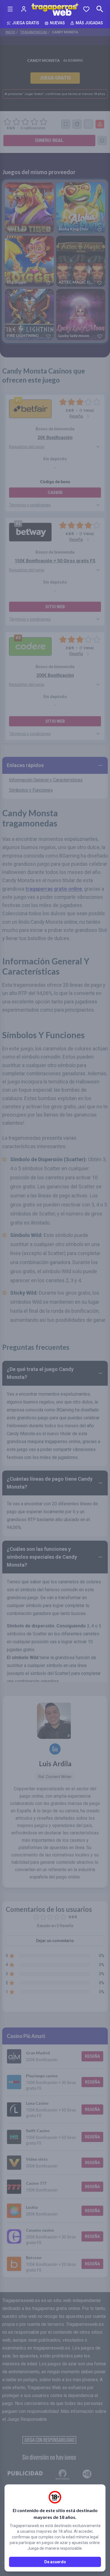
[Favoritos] (86, 9)
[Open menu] (10, 9)
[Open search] (100, 9)
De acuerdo (55, 2562)
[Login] (24, 9)
